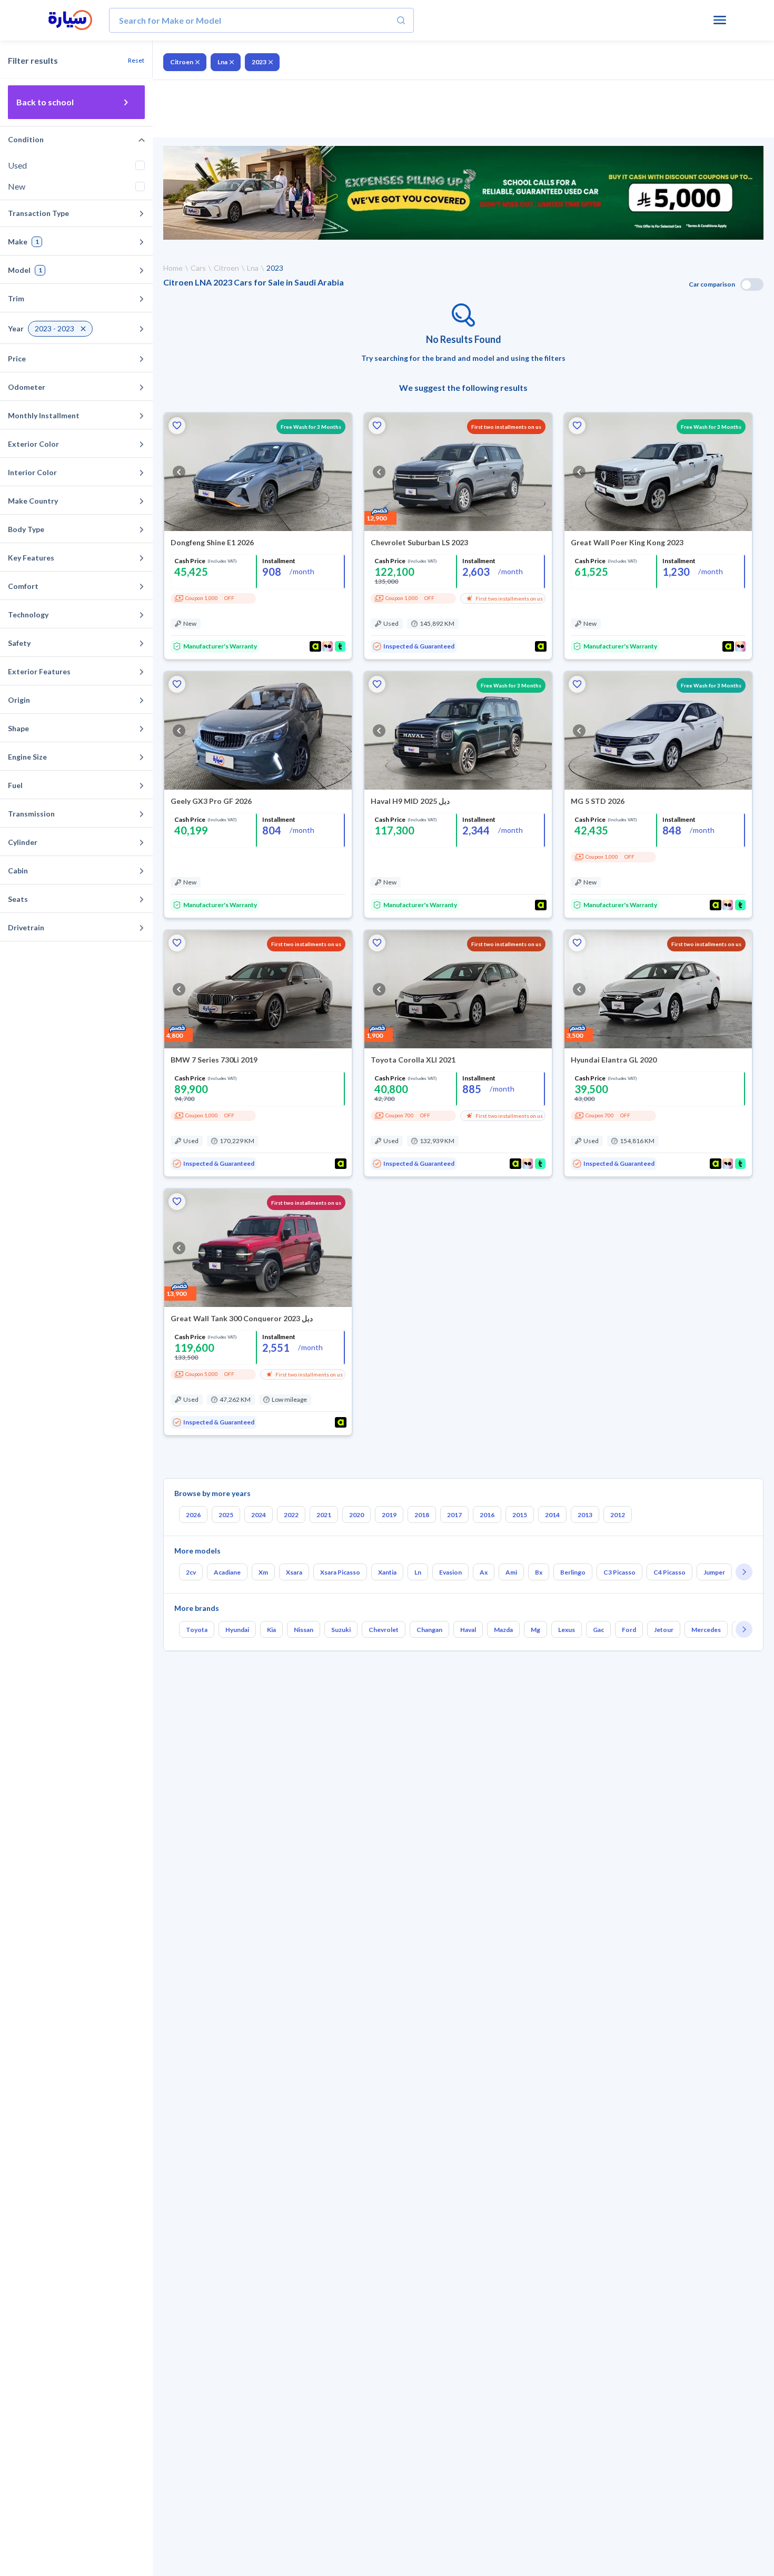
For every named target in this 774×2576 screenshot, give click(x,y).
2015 (520, 1515)
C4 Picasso (669, 1572)
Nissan (304, 1630)
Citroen (182, 62)
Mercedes (706, 1630)
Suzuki (341, 1630)
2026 (193, 1515)
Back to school (45, 102)
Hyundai (237, 1630)
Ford (629, 1630)
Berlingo (573, 1572)
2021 (324, 1515)
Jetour (664, 1630)
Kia (271, 1630)
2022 (291, 1515)
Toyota (197, 1630)
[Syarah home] (70, 21)
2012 (618, 1515)
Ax (484, 1572)
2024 (259, 1515)
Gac (598, 1630)
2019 (389, 1515)
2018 (422, 1515)
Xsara (294, 1572)
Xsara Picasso (340, 1572)
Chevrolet (384, 1630)
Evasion (450, 1572)
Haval (468, 1630)
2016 (487, 1515)
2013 (585, 1515)
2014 (552, 1515)
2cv (191, 1572)
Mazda (503, 1630)
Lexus (567, 1630)
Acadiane (227, 1572)
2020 (356, 1515)
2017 (454, 1515)
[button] (177, 426)
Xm (263, 1572)
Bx (539, 1572)
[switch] (752, 284)
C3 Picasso (619, 1572)
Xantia (387, 1572)
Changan (429, 1630)
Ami (511, 1572)
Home (173, 268)
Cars (198, 268)
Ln (418, 1572)
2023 (259, 62)
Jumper (714, 1572)
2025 (226, 1515)
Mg (535, 1630)
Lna (222, 62)
